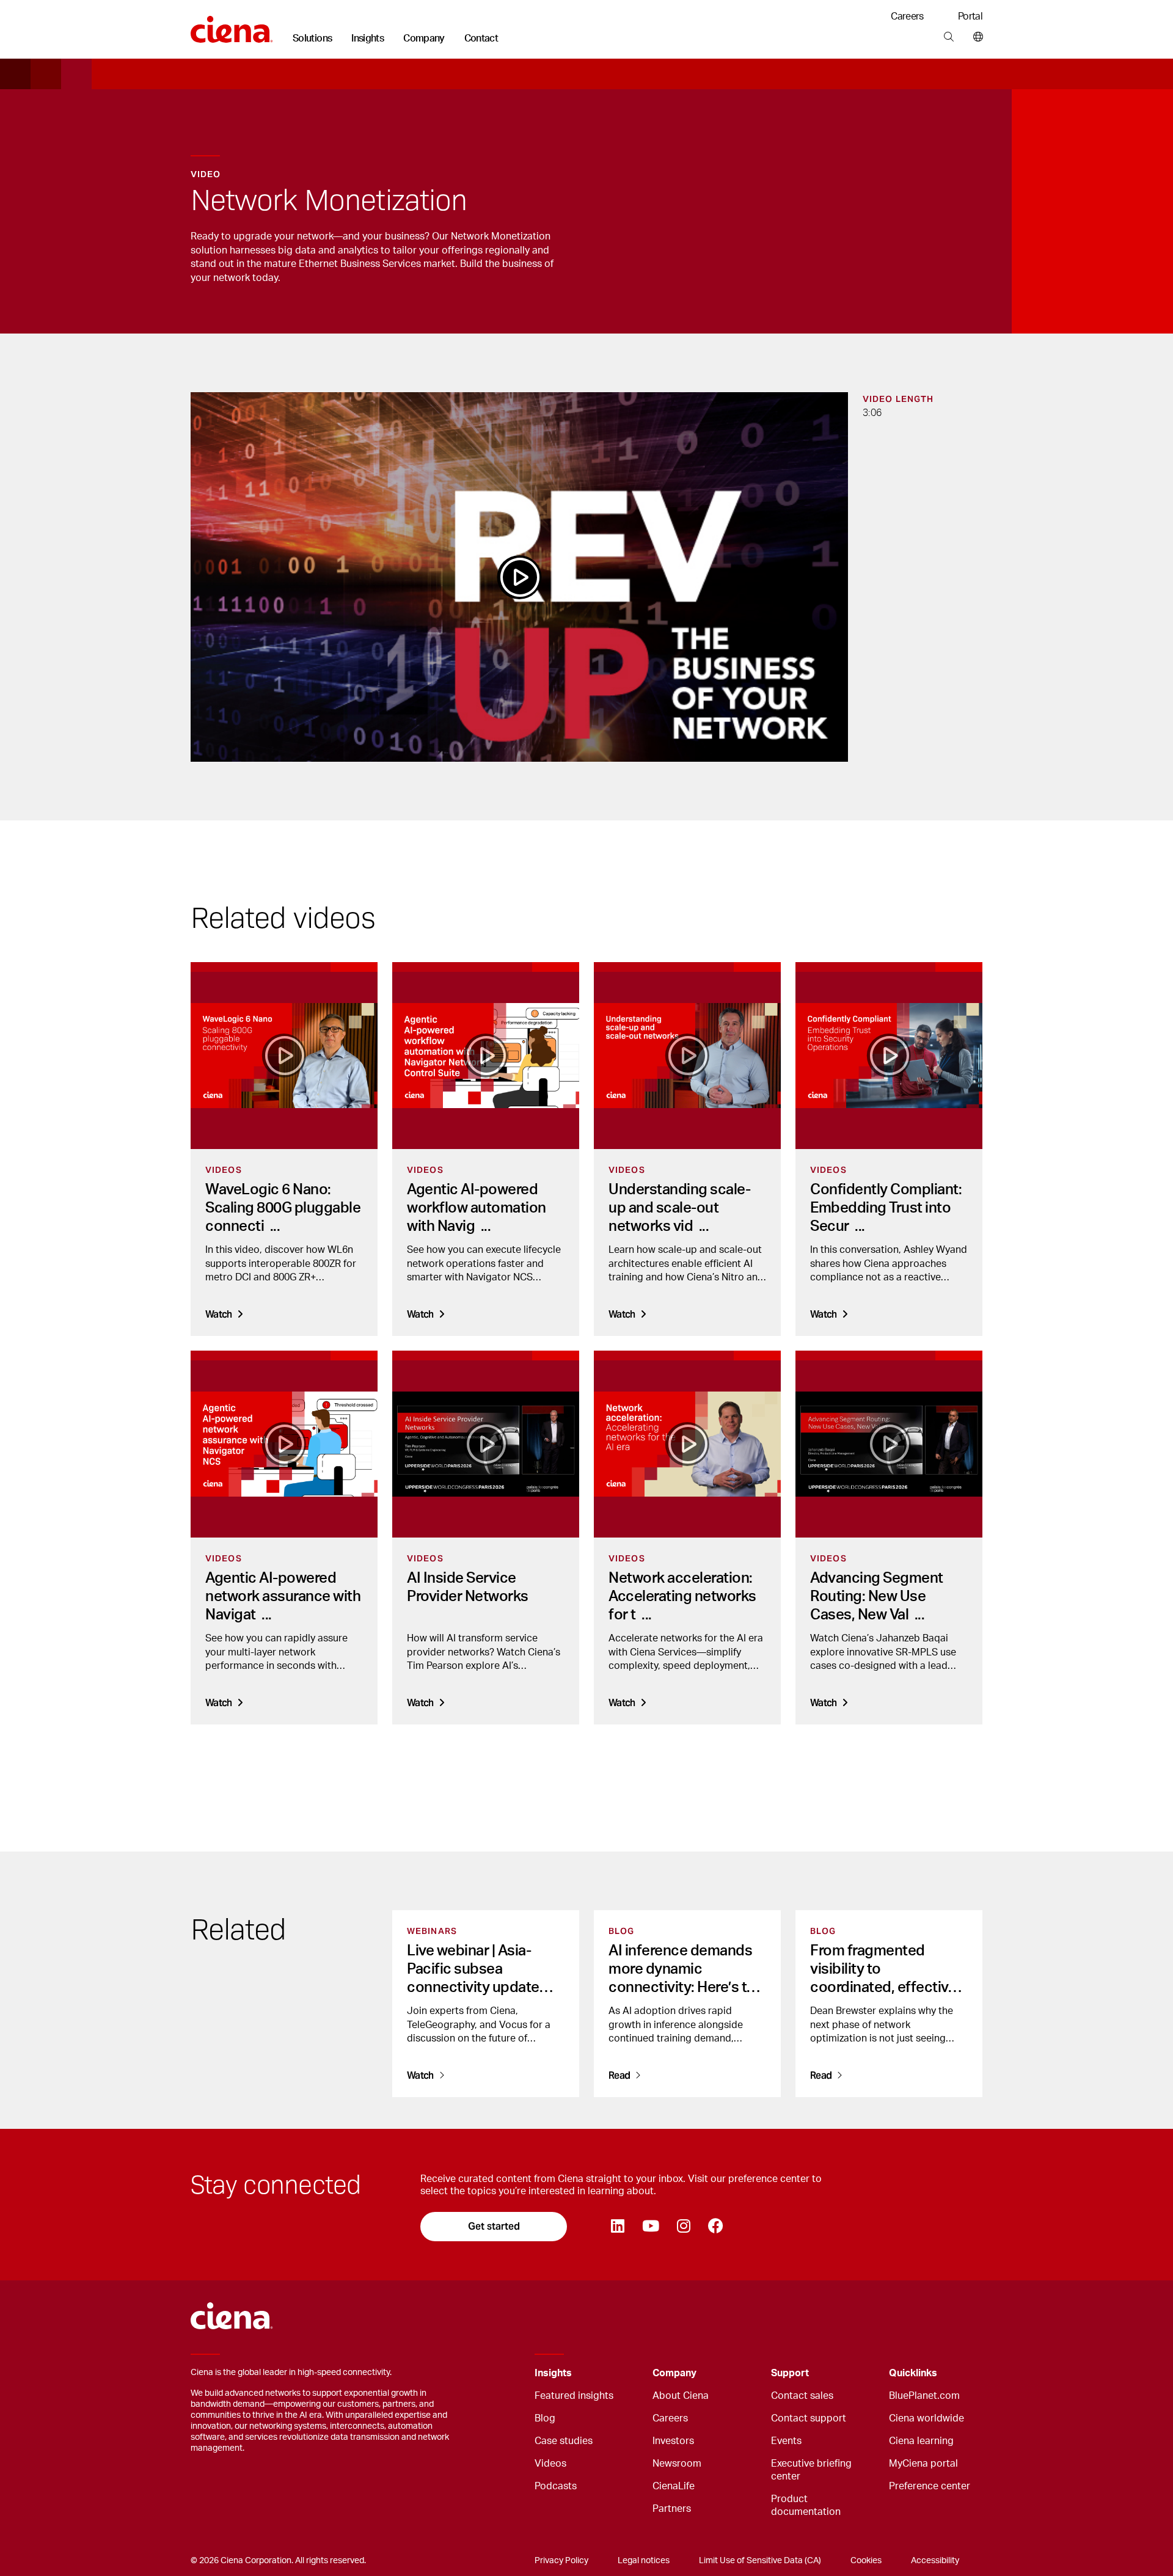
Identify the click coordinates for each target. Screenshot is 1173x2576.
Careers (907, 16)
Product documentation (806, 2505)
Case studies (564, 2441)
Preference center (930, 2486)
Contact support (809, 2418)
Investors (673, 2441)
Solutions (312, 38)
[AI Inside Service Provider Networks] (486, 1444)
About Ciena (681, 2396)
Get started (494, 2226)
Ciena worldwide (926, 2418)
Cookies (866, 2561)
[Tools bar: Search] (948, 37)
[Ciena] (232, 25)
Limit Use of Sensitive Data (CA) (760, 2561)
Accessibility (935, 2561)
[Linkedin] (617, 2227)
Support (790, 2373)
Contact (481, 38)
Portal (970, 16)
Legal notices (644, 2561)
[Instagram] (683, 2227)
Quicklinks (913, 2373)
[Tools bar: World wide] (975, 37)
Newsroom (677, 2464)
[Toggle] (624, 2373)
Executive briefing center (811, 2470)
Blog (545, 2418)
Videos (550, 2464)
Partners (672, 2509)
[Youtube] (650, 2227)
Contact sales (802, 2396)
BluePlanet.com (924, 2396)
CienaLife (674, 2486)
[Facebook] (715, 2227)
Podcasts (556, 2486)
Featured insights (574, 2396)
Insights (367, 38)
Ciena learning (921, 2441)
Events (786, 2441)
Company (424, 38)
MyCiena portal (923, 2464)
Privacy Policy (561, 2561)
